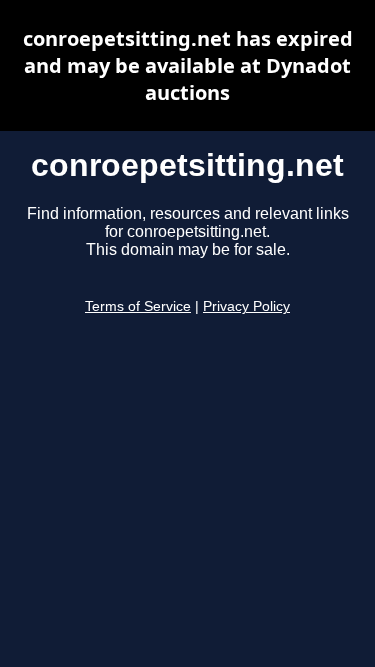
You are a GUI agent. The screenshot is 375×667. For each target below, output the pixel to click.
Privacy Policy (246, 306)
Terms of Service (138, 306)
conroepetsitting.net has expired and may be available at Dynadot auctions (188, 65)
